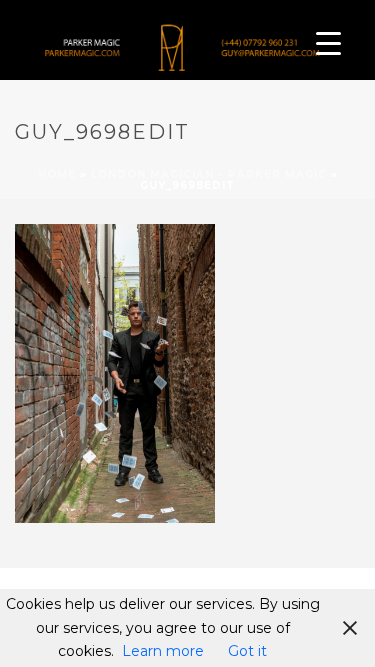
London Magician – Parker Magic (209, 174)
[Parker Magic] (175, 45)
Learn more (163, 651)
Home (57, 174)
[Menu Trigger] (328, 42)
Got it (247, 651)
